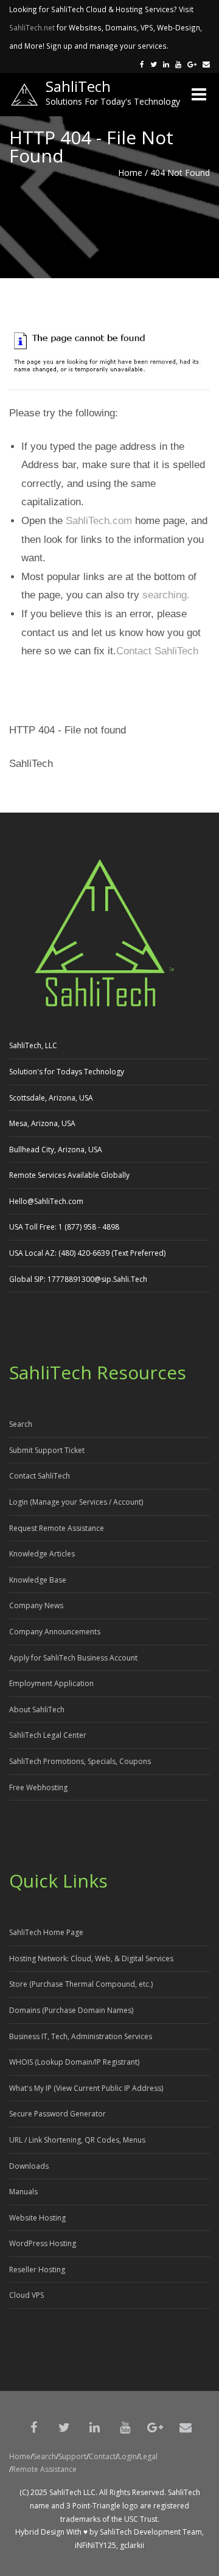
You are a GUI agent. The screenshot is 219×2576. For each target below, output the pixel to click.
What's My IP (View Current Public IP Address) (86, 2088)
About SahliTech (37, 1710)
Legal (148, 2456)
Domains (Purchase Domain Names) (71, 2010)
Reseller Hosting (37, 2270)
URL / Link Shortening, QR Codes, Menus (77, 2140)
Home (130, 173)
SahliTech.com (99, 521)
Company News (36, 1605)
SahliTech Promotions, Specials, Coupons (80, 1761)
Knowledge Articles (42, 1554)
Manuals (23, 2192)
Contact (102, 2456)
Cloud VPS (26, 2295)
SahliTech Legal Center (48, 1735)
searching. (166, 595)
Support (72, 2456)
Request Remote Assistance (57, 1528)
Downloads (29, 2166)
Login (127, 2456)
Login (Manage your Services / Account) (76, 1502)
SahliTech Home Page (46, 1932)
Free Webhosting (38, 1787)
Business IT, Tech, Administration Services (81, 2036)
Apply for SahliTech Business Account (73, 1658)
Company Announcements (55, 1632)
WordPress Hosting (43, 2243)
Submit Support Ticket (47, 1450)
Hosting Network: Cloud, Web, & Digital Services (91, 1958)
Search (21, 1424)
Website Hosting (37, 2218)
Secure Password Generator (57, 2114)
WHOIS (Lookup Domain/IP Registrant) (74, 2062)
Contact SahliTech (157, 651)
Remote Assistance (44, 2469)
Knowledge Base (38, 1580)
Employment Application (51, 1683)
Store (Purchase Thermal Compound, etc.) (81, 1984)
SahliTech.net (32, 27)
